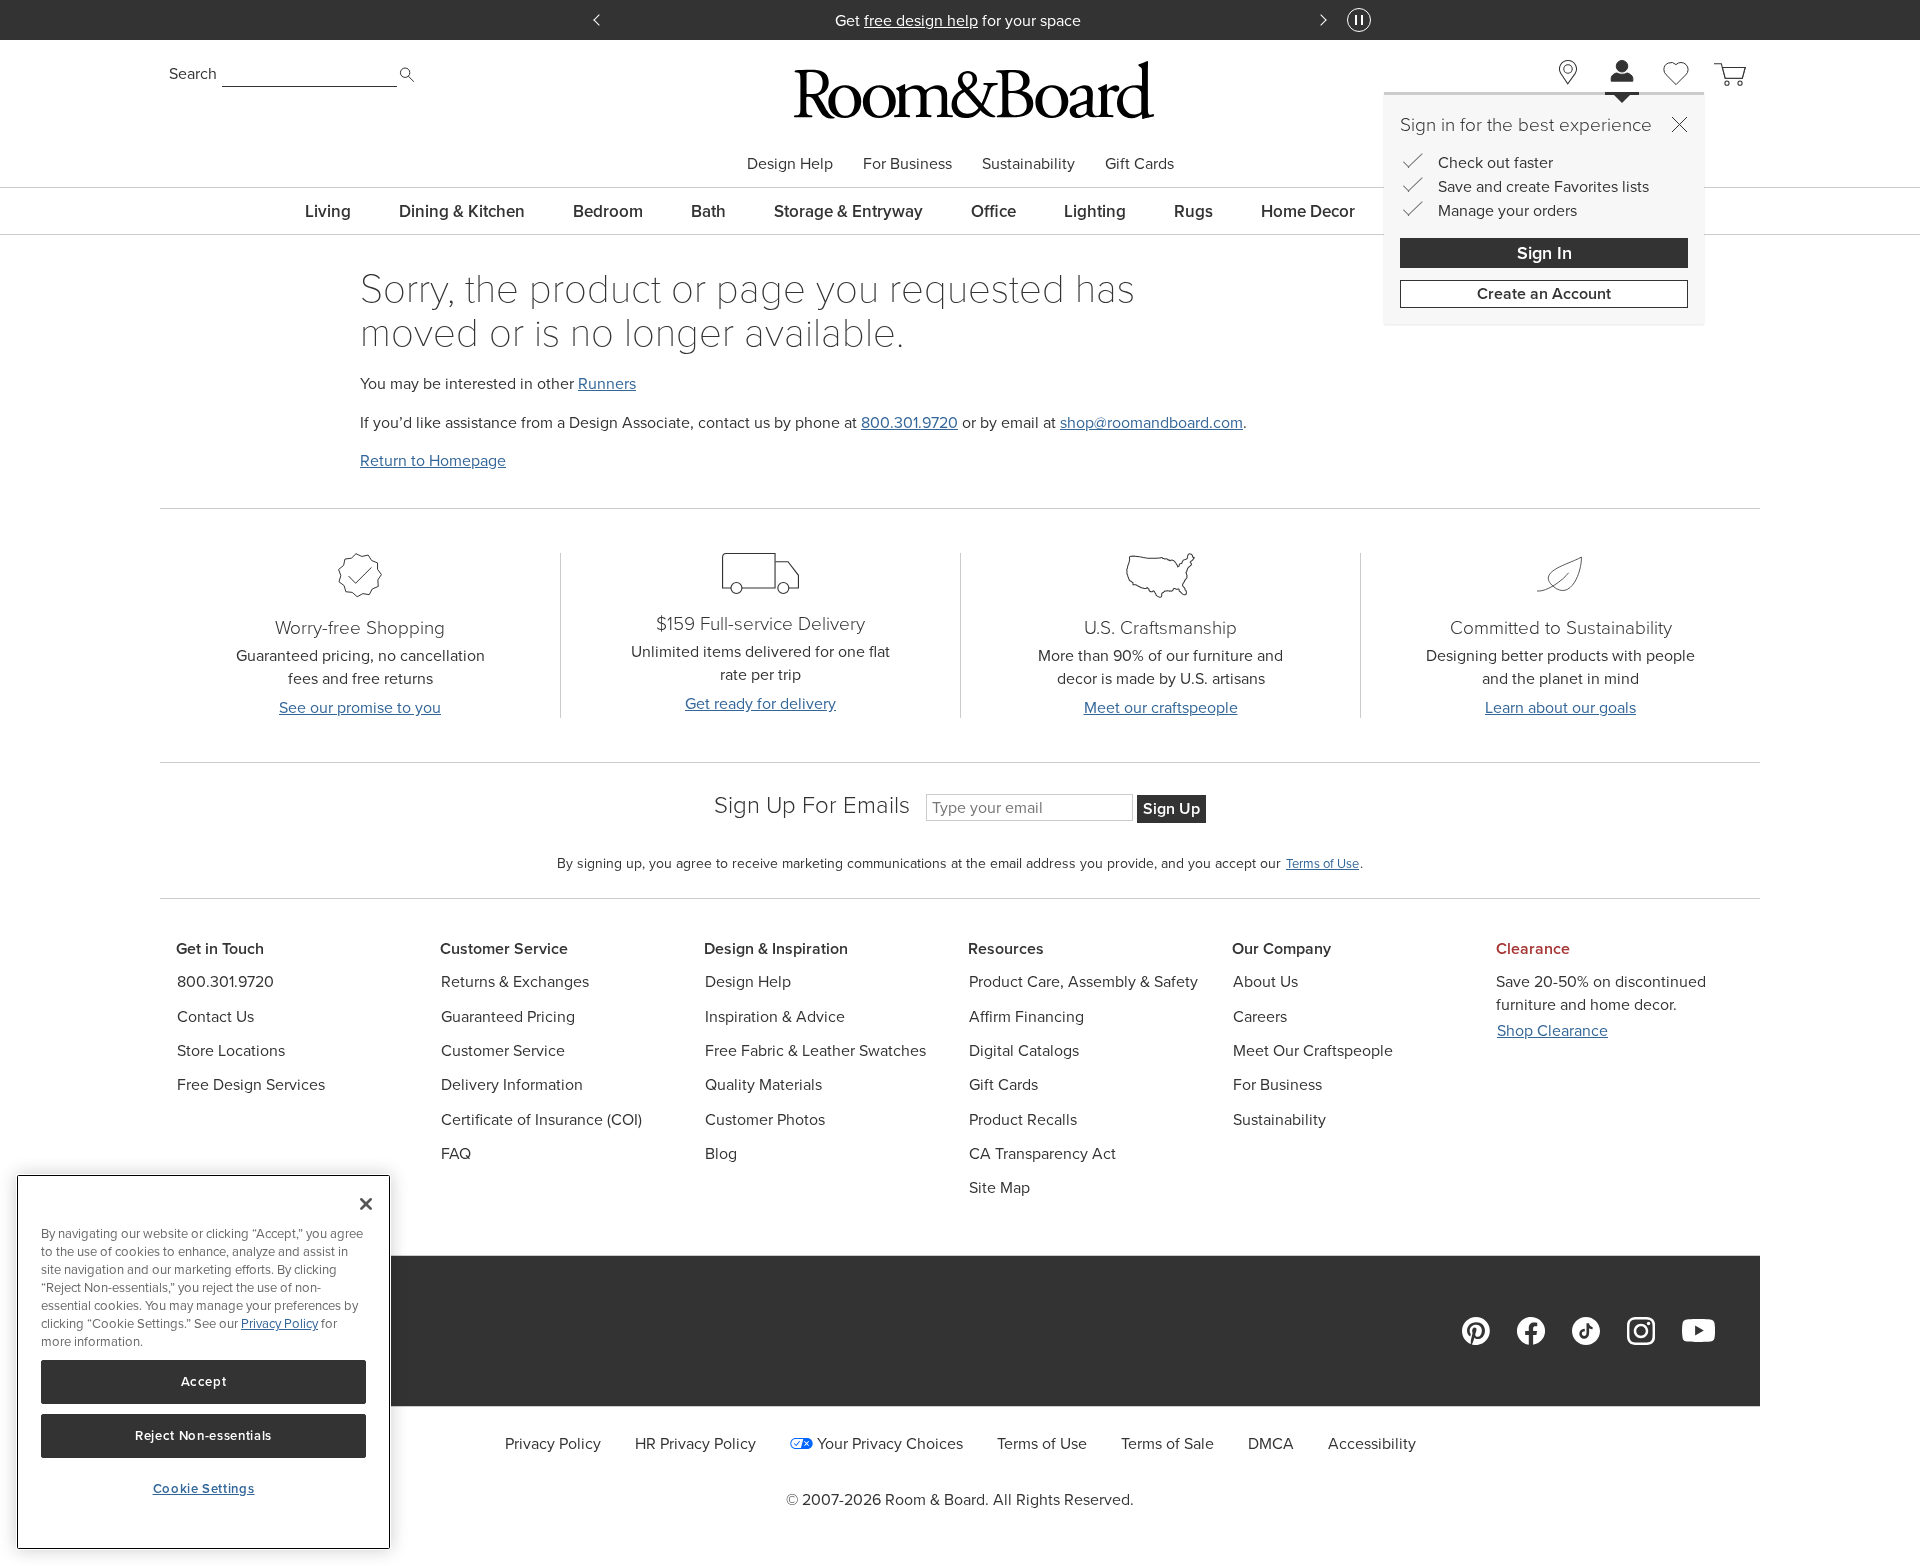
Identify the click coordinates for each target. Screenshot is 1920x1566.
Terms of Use (1042, 1443)
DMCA (1271, 1443)
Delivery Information (512, 1084)
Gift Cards (1139, 163)
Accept (204, 1381)
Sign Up (1171, 808)
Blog (721, 1153)
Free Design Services (251, 1084)
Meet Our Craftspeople (1313, 1050)
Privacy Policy (553, 1443)
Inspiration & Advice (775, 1016)
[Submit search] (407, 75)
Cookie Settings (204, 1488)
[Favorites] (1676, 96)
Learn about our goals (1560, 707)
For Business (907, 163)
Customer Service (503, 1050)
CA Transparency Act (1042, 1153)
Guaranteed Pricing (508, 1016)
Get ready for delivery (760, 703)
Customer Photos (765, 1119)
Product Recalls (1023, 1119)
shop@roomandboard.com (1151, 422)
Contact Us (215, 1016)
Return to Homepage (433, 460)
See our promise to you (360, 707)
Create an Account (1544, 293)
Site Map (999, 1187)
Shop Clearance (1552, 1030)
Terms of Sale (1167, 1443)
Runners (607, 383)
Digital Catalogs (1024, 1050)
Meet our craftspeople (1161, 707)
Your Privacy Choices (890, 1443)
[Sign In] (1622, 73)
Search (193, 73)
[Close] (1679, 124)
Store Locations (231, 1050)
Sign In (1544, 252)
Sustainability (1028, 163)
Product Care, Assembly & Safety (1083, 981)
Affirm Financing (1026, 1016)
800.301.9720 (909, 422)
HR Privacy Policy (695, 1443)
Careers (1260, 1016)
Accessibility (1372, 1443)
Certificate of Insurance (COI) (541, 1119)
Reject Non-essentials (203, 1435)
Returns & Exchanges (515, 981)
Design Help (790, 163)
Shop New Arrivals (975, 20)
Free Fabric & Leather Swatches (815, 1050)
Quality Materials (763, 1084)
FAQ (456, 1153)
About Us (1265, 981)
